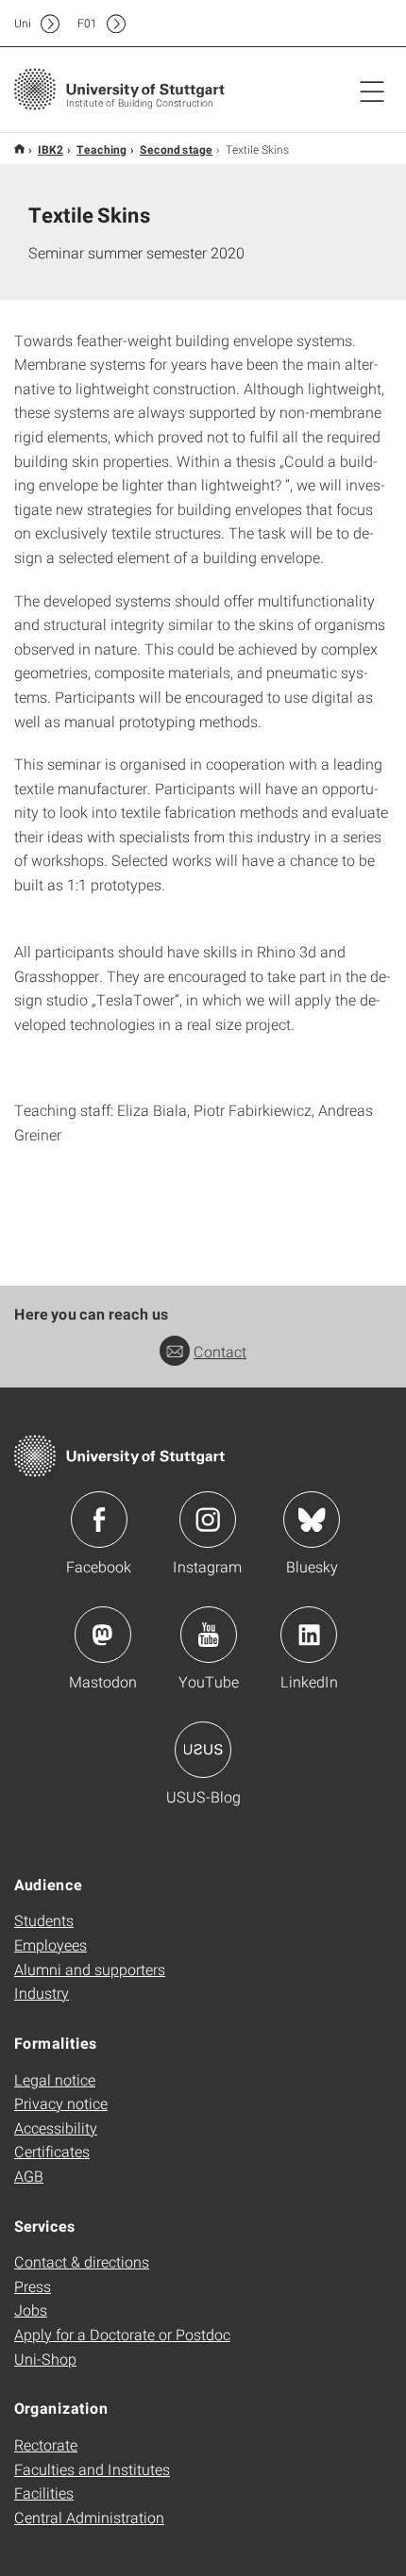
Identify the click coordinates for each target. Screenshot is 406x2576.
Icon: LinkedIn (309, 1635)
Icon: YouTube (209, 1635)
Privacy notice (61, 2103)
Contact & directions (82, 2261)
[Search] (352, 24)
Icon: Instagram (208, 1520)
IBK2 (51, 149)
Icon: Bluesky (312, 1520)
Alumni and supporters (90, 1969)
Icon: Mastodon (103, 1635)
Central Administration (89, 2517)
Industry (42, 1993)
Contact (220, 1351)
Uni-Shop (45, 2359)
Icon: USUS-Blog (203, 1750)
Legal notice (55, 2079)
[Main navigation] (372, 91)
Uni (23, 23)
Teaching (101, 149)
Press (33, 2286)
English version (19, 149)
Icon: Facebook (99, 1520)
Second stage (176, 149)
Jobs (31, 2310)
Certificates (52, 2151)
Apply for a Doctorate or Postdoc (122, 2334)
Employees (51, 1944)
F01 (87, 23)
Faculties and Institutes (92, 2469)
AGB (29, 2176)
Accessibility (56, 2127)
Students (44, 1920)
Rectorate (46, 2444)
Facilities (44, 2493)
